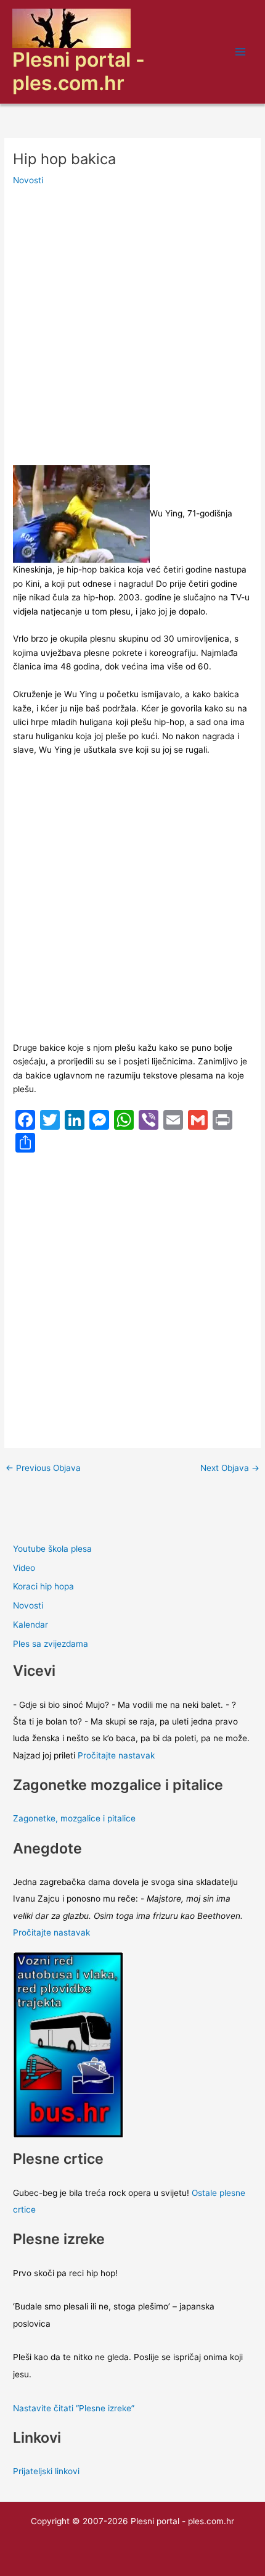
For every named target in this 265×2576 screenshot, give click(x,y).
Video (24, 1568)
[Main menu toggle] (241, 52)
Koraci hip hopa (43, 1586)
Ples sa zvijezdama (51, 1644)
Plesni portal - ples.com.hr (79, 71)
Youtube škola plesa (52, 1549)
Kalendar (31, 1625)
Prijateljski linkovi (46, 2471)
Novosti (28, 180)
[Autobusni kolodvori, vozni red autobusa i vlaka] (68, 2044)
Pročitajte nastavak (116, 1755)
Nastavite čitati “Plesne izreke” (74, 2408)
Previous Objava (43, 1468)
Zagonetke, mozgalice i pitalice (74, 1818)
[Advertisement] (132, 328)
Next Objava (230, 1468)
